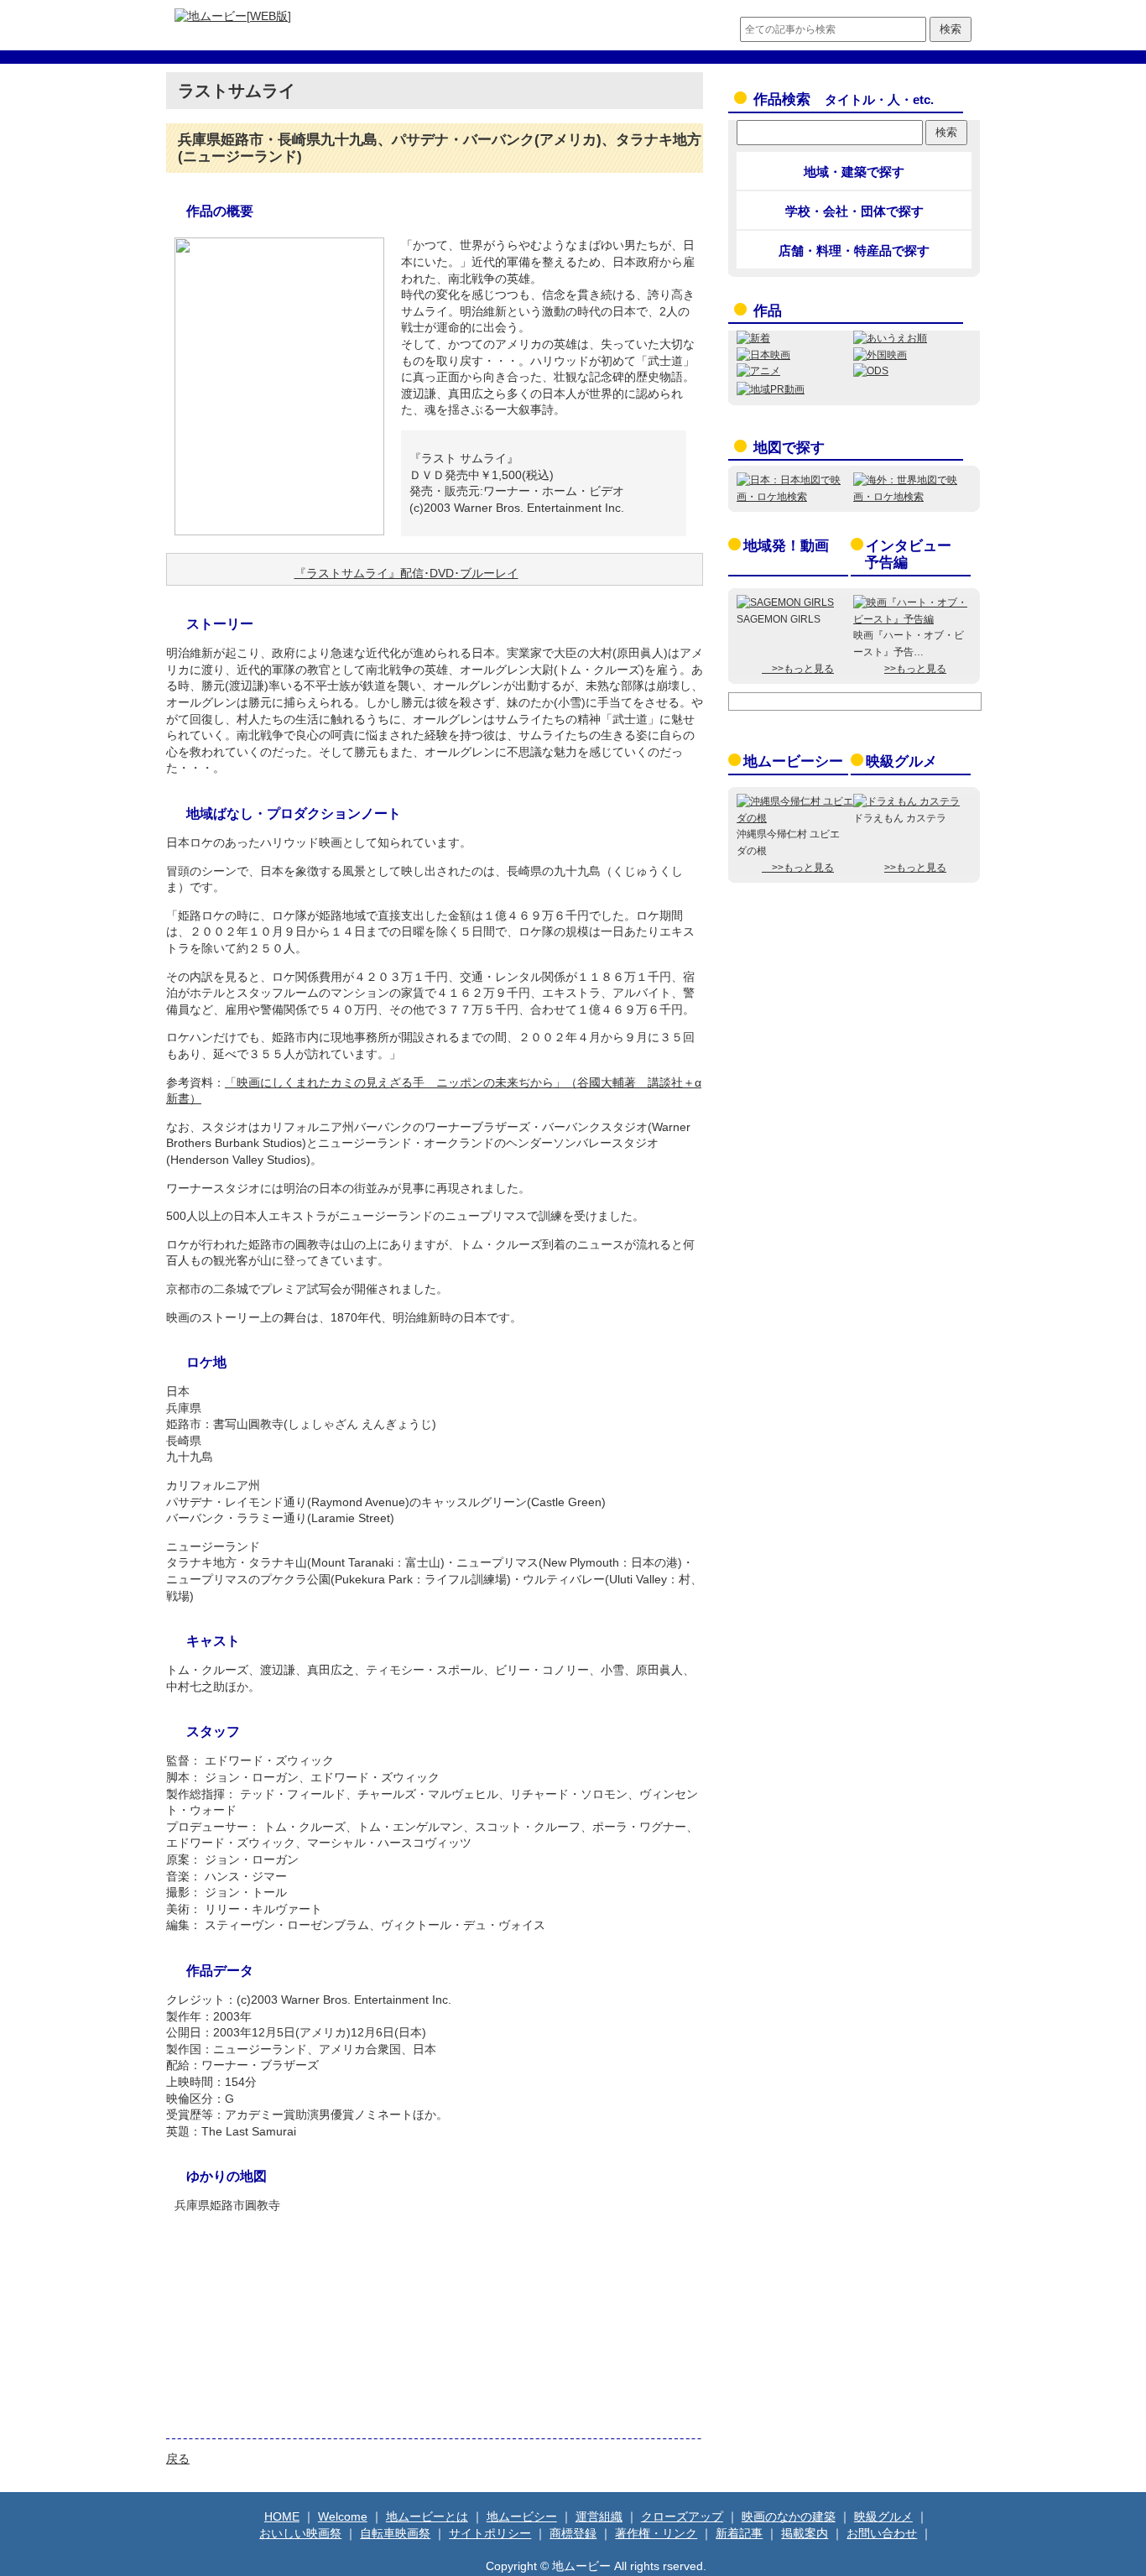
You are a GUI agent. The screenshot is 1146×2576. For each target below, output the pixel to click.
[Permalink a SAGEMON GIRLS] (785, 602)
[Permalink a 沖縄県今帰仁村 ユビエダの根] (795, 818)
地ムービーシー (793, 761)
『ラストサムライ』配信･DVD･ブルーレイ (406, 573)
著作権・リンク (656, 2533)
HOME (282, 2516)
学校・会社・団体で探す (854, 211)
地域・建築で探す (854, 172)
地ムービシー (522, 2516)
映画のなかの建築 (789, 2516)
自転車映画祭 (395, 2533)
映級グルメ (901, 761)
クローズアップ (682, 2516)
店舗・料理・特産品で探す (854, 250)
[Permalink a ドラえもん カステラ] (906, 801)
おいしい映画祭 (300, 2533)
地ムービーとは (427, 2516)
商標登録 (573, 2533)
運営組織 (599, 2516)
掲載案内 (805, 2533)
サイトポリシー (490, 2533)
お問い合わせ (882, 2533)
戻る (178, 2459)
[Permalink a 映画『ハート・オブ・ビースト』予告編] (912, 619)
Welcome (343, 2516)
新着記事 (739, 2533)
